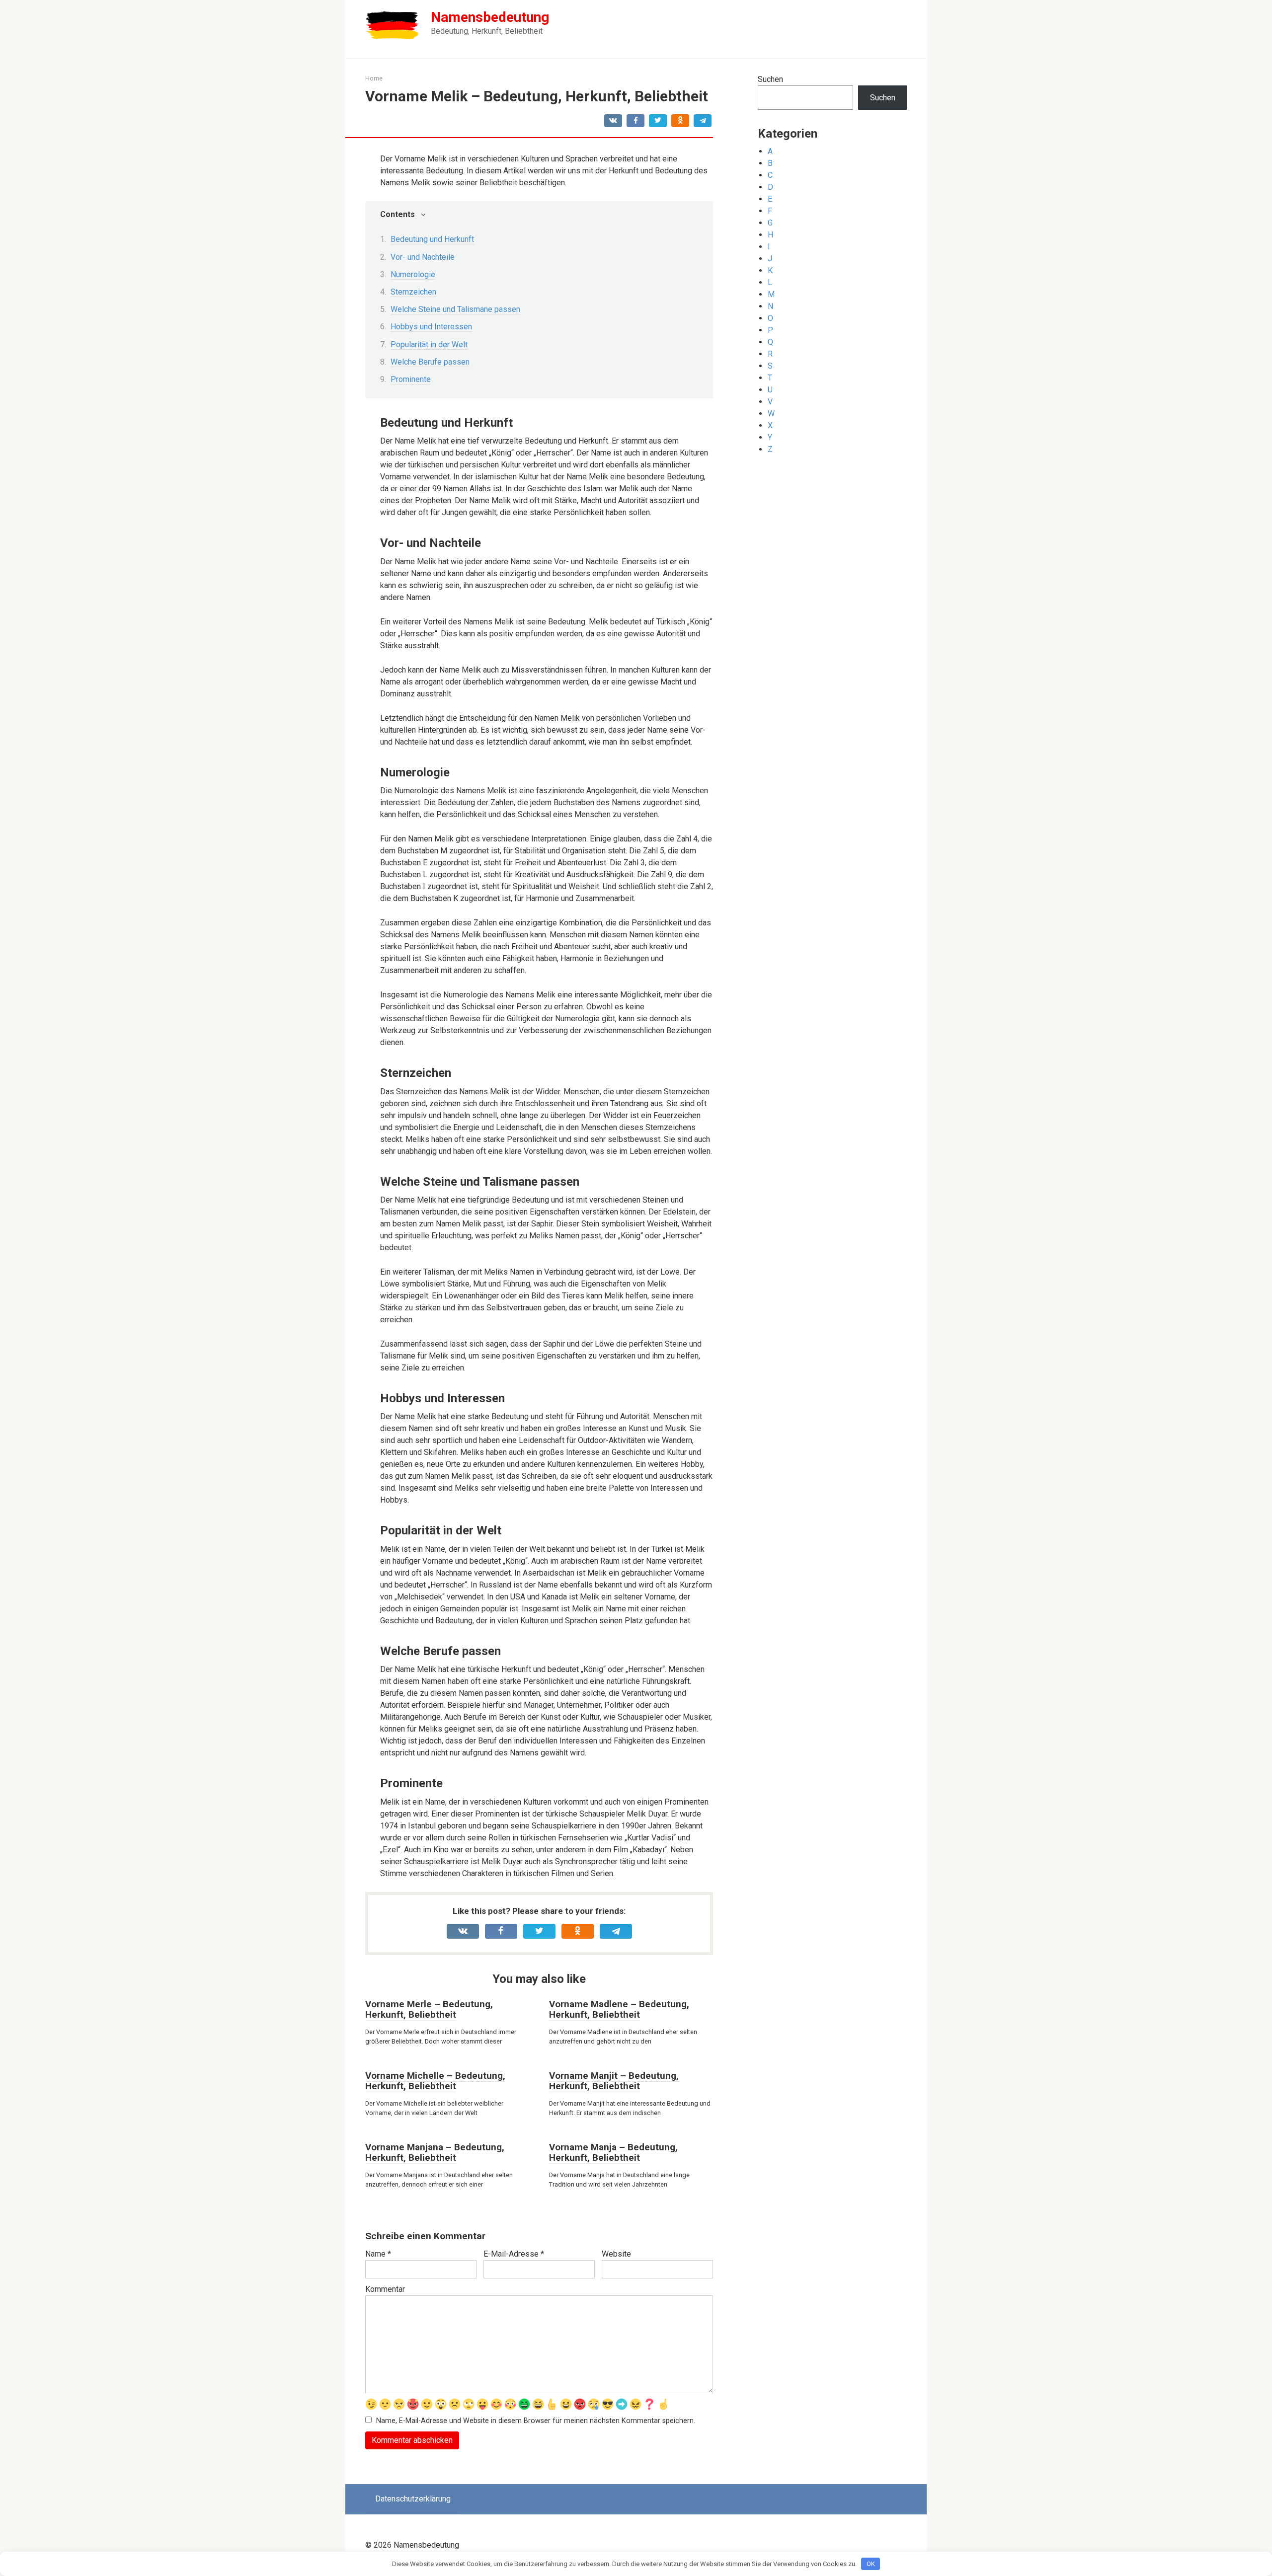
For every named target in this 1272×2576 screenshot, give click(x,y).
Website (616, 2254)
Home (374, 78)
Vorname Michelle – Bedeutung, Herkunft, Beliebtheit (435, 2081)
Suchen (770, 79)
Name (378, 2254)
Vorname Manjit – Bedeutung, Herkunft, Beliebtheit (614, 2081)
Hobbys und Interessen (431, 327)
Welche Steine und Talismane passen (455, 309)
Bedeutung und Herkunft (432, 239)
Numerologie (413, 274)
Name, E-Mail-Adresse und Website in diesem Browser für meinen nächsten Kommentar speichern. (536, 2421)
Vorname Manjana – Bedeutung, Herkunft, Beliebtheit (435, 2152)
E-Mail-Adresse (514, 2254)
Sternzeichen (413, 292)
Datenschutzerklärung (413, 2499)
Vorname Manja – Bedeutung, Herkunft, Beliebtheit (613, 2152)
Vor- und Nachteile (423, 257)
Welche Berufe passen (430, 362)
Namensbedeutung (490, 17)
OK (871, 2564)
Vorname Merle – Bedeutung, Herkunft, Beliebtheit (429, 2009)
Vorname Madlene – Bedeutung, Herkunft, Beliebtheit (619, 2009)
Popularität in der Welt (429, 344)
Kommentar (385, 2289)
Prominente (411, 379)
